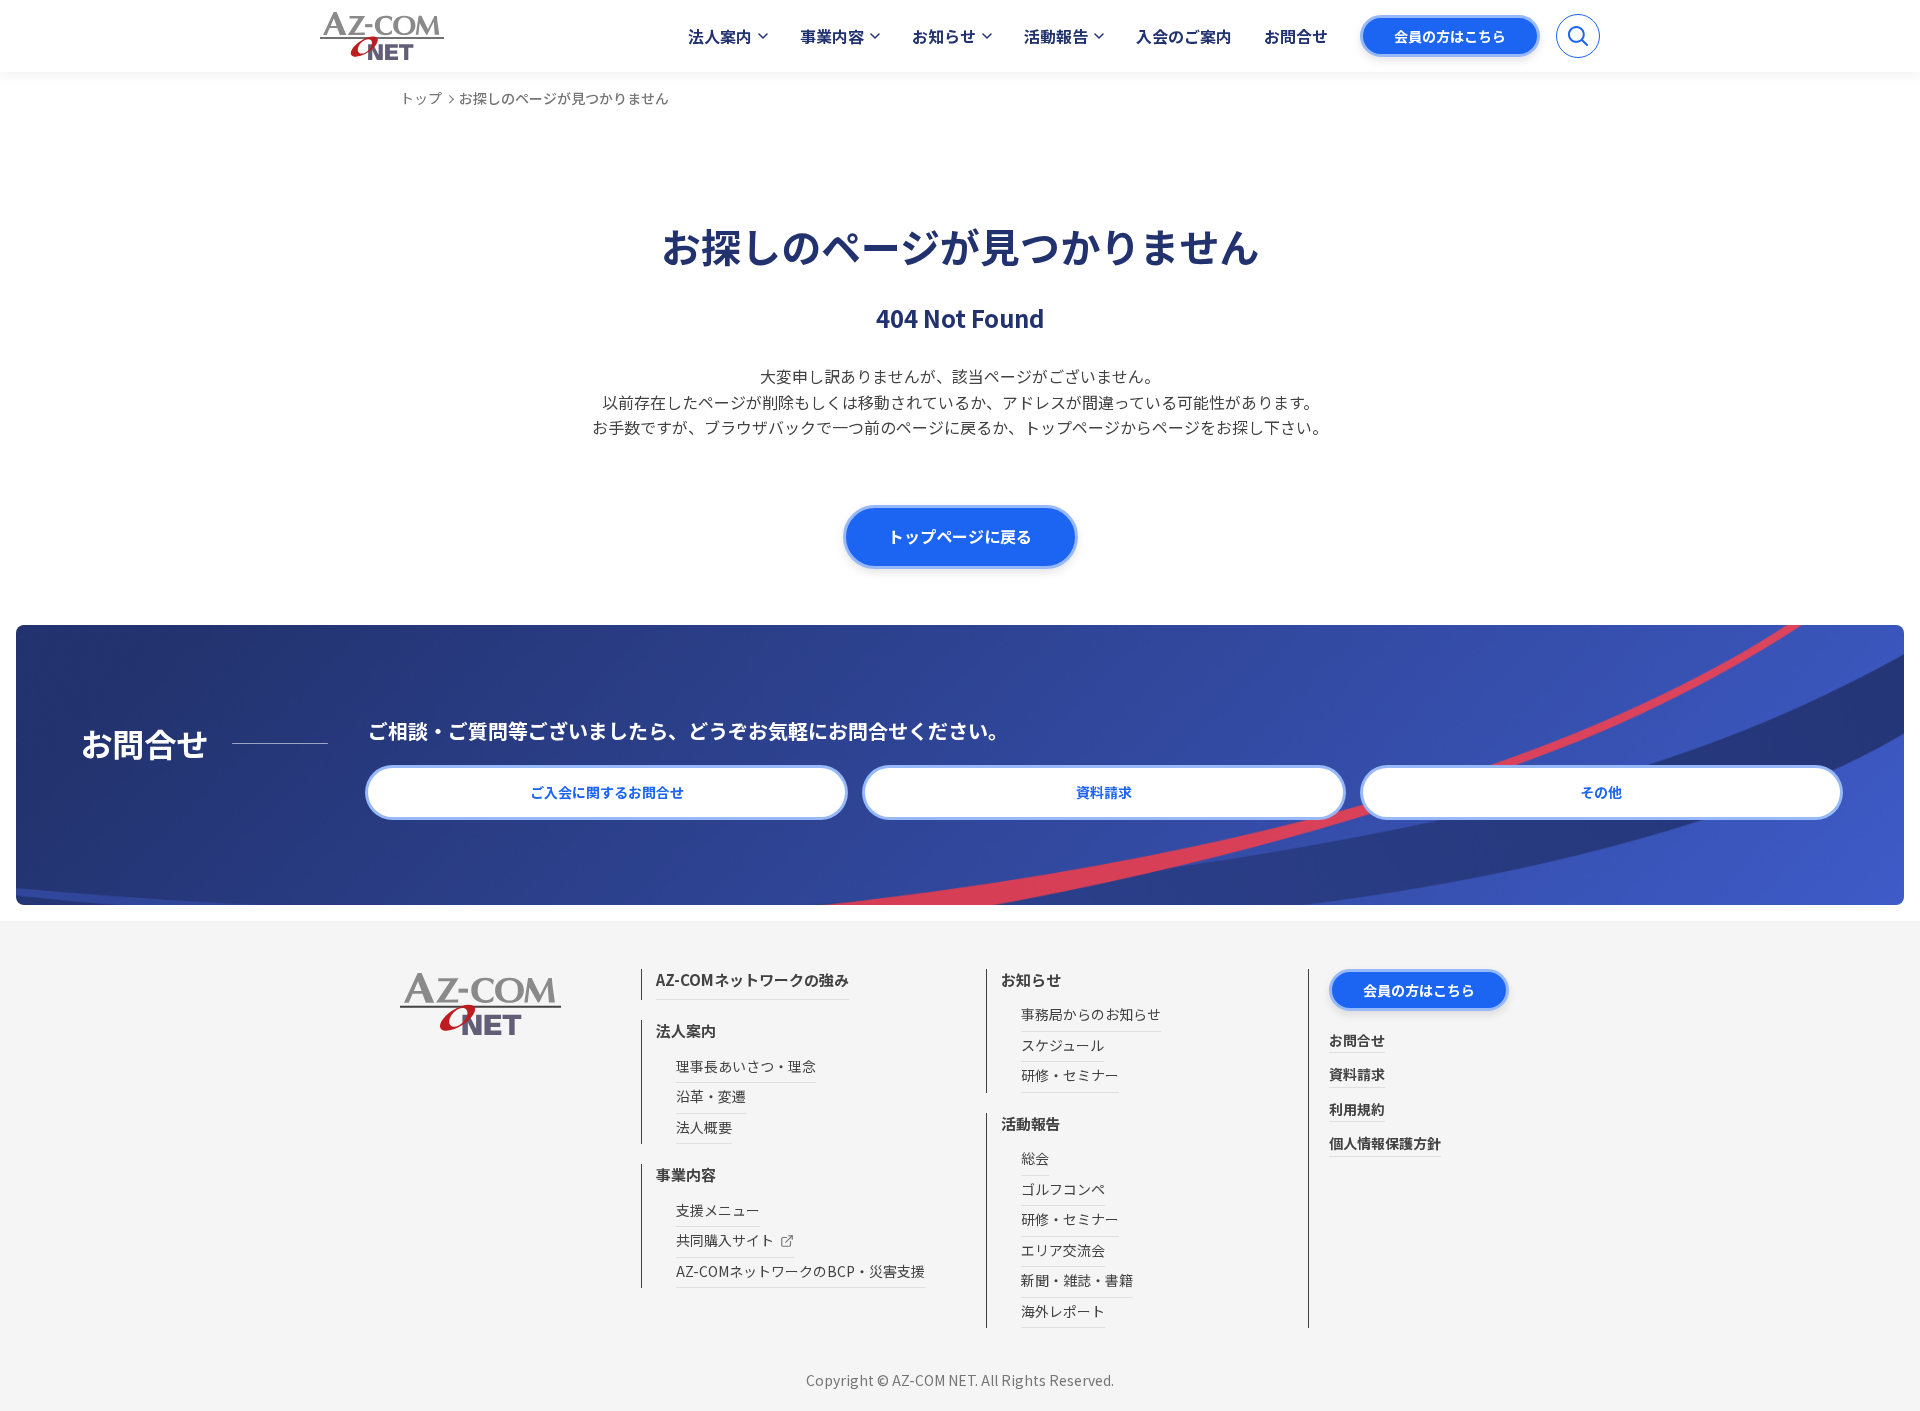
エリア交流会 (1063, 1250)
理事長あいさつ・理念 (746, 1066)
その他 (1601, 792)
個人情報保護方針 (1385, 1143)
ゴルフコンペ (1063, 1189)
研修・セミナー (1070, 1075)
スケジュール (1062, 1045)
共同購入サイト (725, 1240)
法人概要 (704, 1127)
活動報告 (1056, 36)
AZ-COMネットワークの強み (752, 979)
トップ (421, 98)
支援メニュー (718, 1210)
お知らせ (944, 36)
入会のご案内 (1184, 36)
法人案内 (720, 36)
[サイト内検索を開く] (1578, 36)
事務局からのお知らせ (1091, 1014)
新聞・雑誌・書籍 (1077, 1280)
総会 (1035, 1158)
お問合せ (1296, 36)
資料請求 (1104, 792)
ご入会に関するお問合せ (607, 792)
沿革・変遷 (711, 1096)
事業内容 (832, 36)
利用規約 (1357, 1109)
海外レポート (1063, 1311)
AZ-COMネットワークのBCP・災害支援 (800, 1271)
